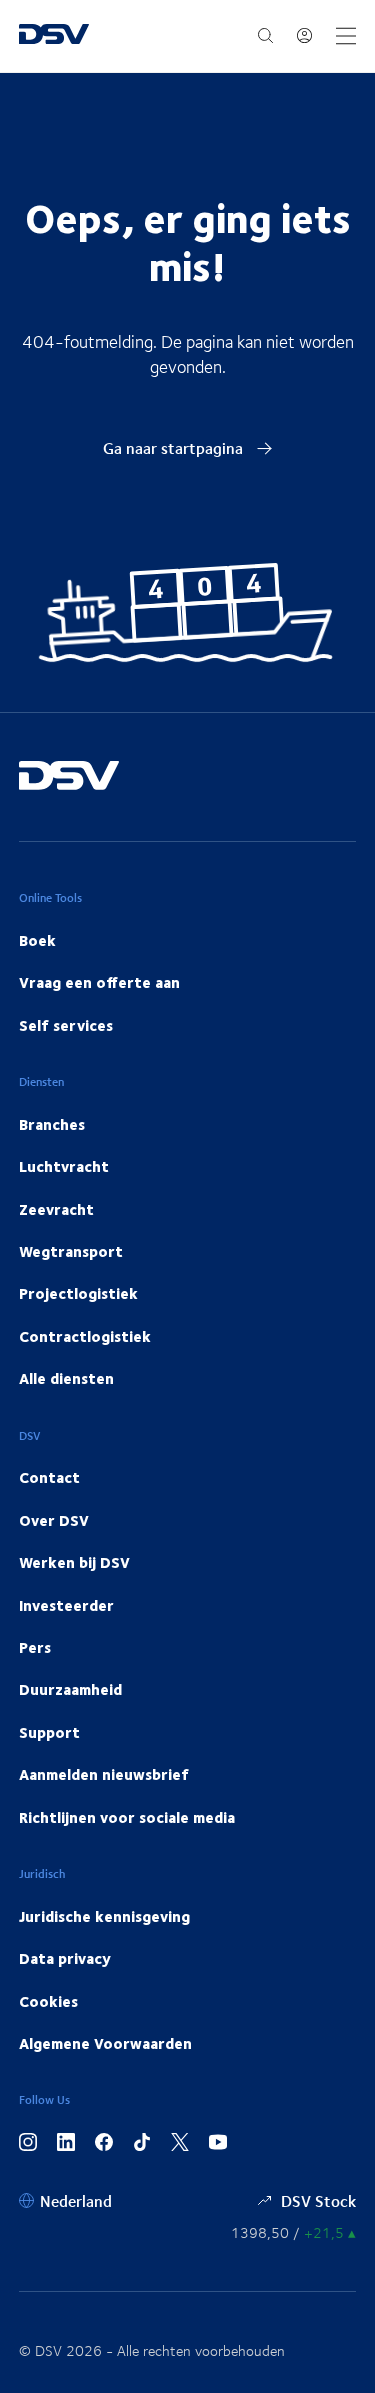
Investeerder (66, 1605)
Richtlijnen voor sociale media (127, 1817)
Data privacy (65, 1958)
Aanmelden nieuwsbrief (104, 1774)
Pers (35, 1647)
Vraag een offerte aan (99, 982)
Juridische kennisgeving (104, 1916)
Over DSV (54, 1520)
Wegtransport (71, 1251)
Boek (37, 940)
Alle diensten (66, 1378)
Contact (49, 1477)
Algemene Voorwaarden (105, 2043)
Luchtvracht (64, 1166)
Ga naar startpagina (175, 447)
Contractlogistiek (85, 1336)
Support (49, 1732)
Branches (52, 1124)
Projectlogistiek (78, 1293)
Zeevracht (56, 1209)
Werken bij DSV (74, 1562)
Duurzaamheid (70, 1689)
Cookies (48, 2001)
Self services (66, 1025)
